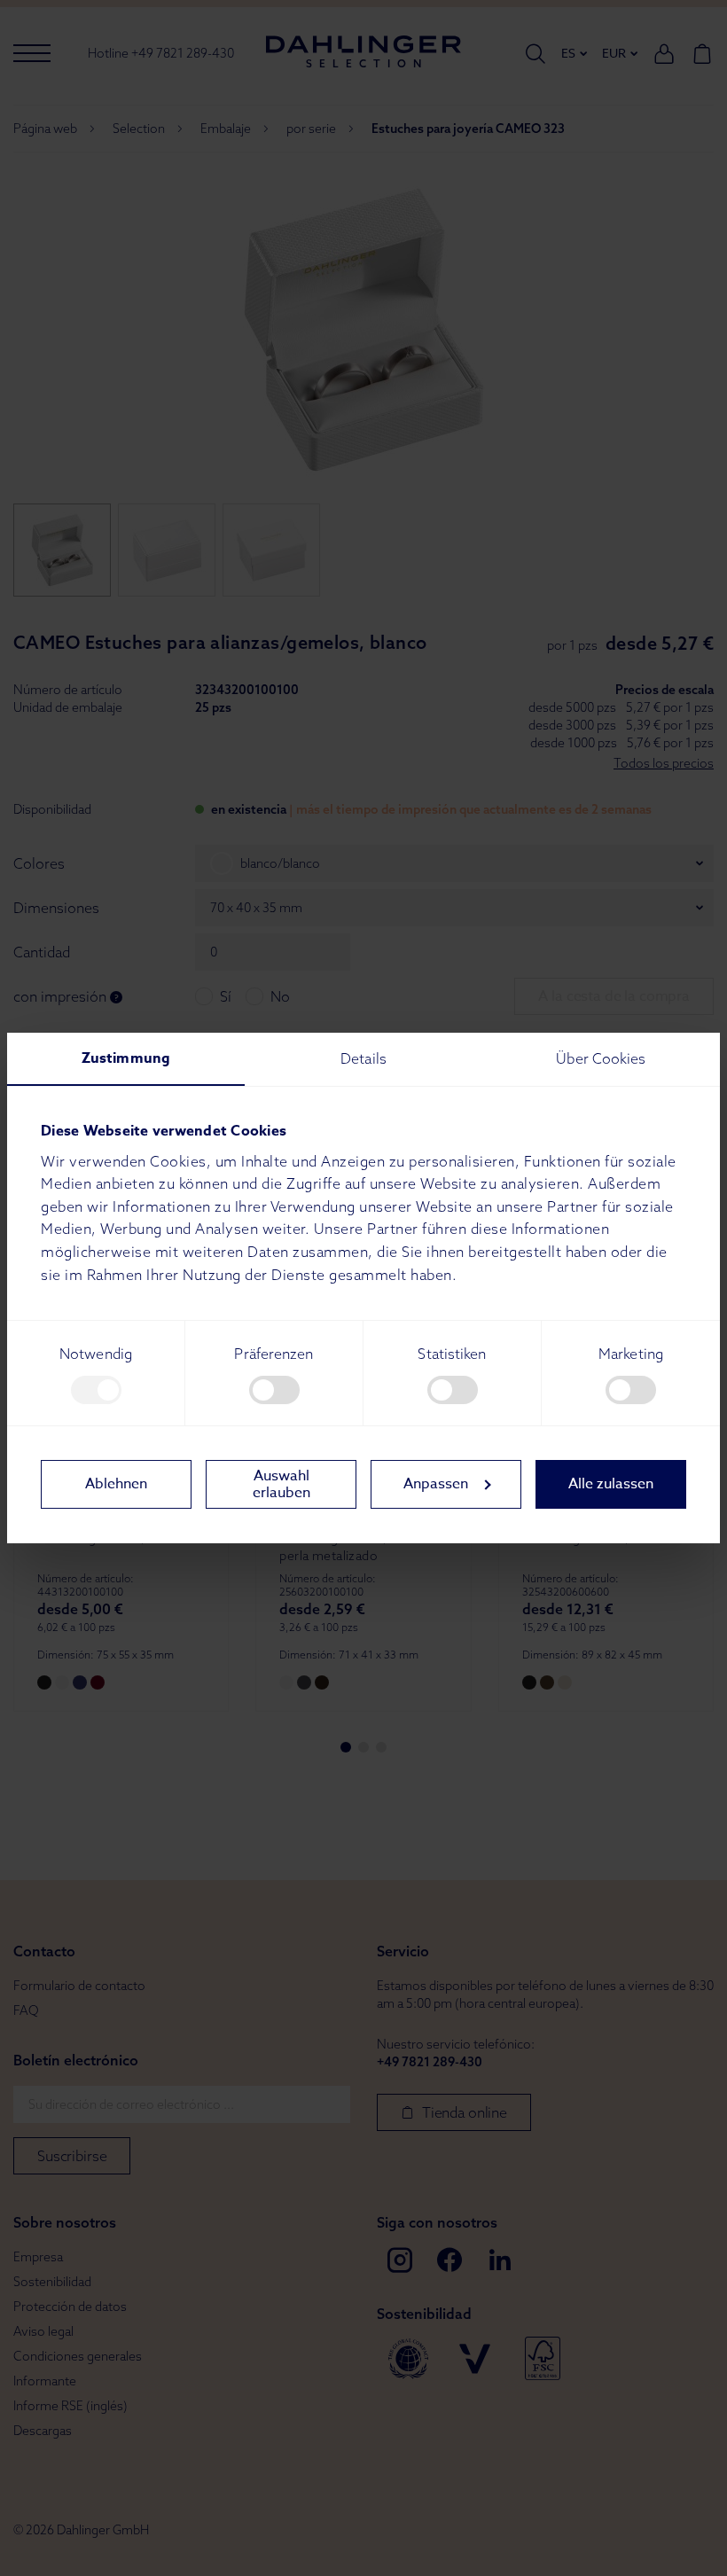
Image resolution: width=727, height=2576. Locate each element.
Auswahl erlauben (281, 1484)
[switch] (274, 1390)
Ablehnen (116, 1484)
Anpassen (436, 1484)
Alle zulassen (611, 1484)
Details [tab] (363, 1058)
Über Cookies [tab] (601, 1058)
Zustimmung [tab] (126, 1058)
